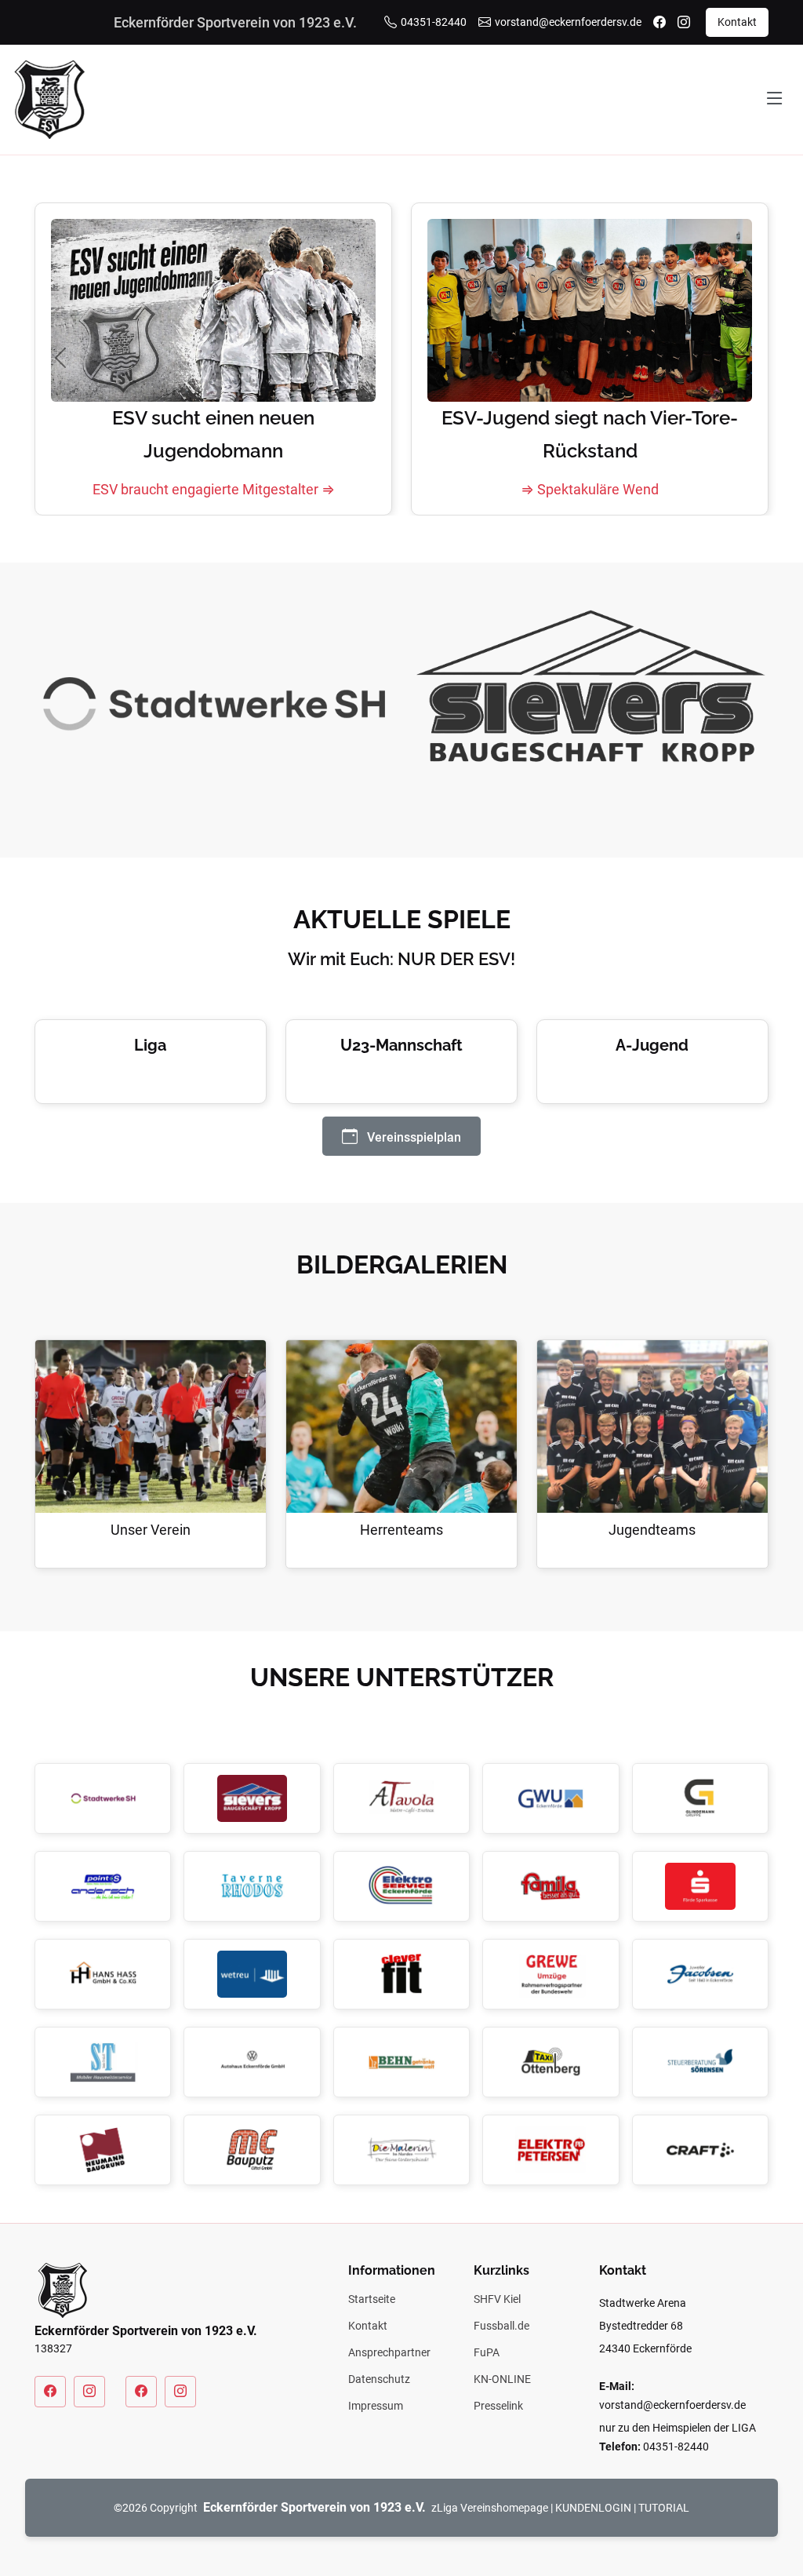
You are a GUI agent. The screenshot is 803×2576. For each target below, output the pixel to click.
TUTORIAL (664, 2508)
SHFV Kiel (497, 2299)
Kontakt (737, 22)
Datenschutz (379, 2379)
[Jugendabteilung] (141, 2392)
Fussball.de (501, 2326)
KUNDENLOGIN (593, 2508)
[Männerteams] (50, 2392)
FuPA (487, 2352)
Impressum (376, 2406)
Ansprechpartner (389, 2352)
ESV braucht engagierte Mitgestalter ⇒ (214, 489)
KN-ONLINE (502, 2379)
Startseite (372, 2299)
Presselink (498, 2406)
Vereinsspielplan (412, 1137)
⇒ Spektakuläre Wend (590, 489)
